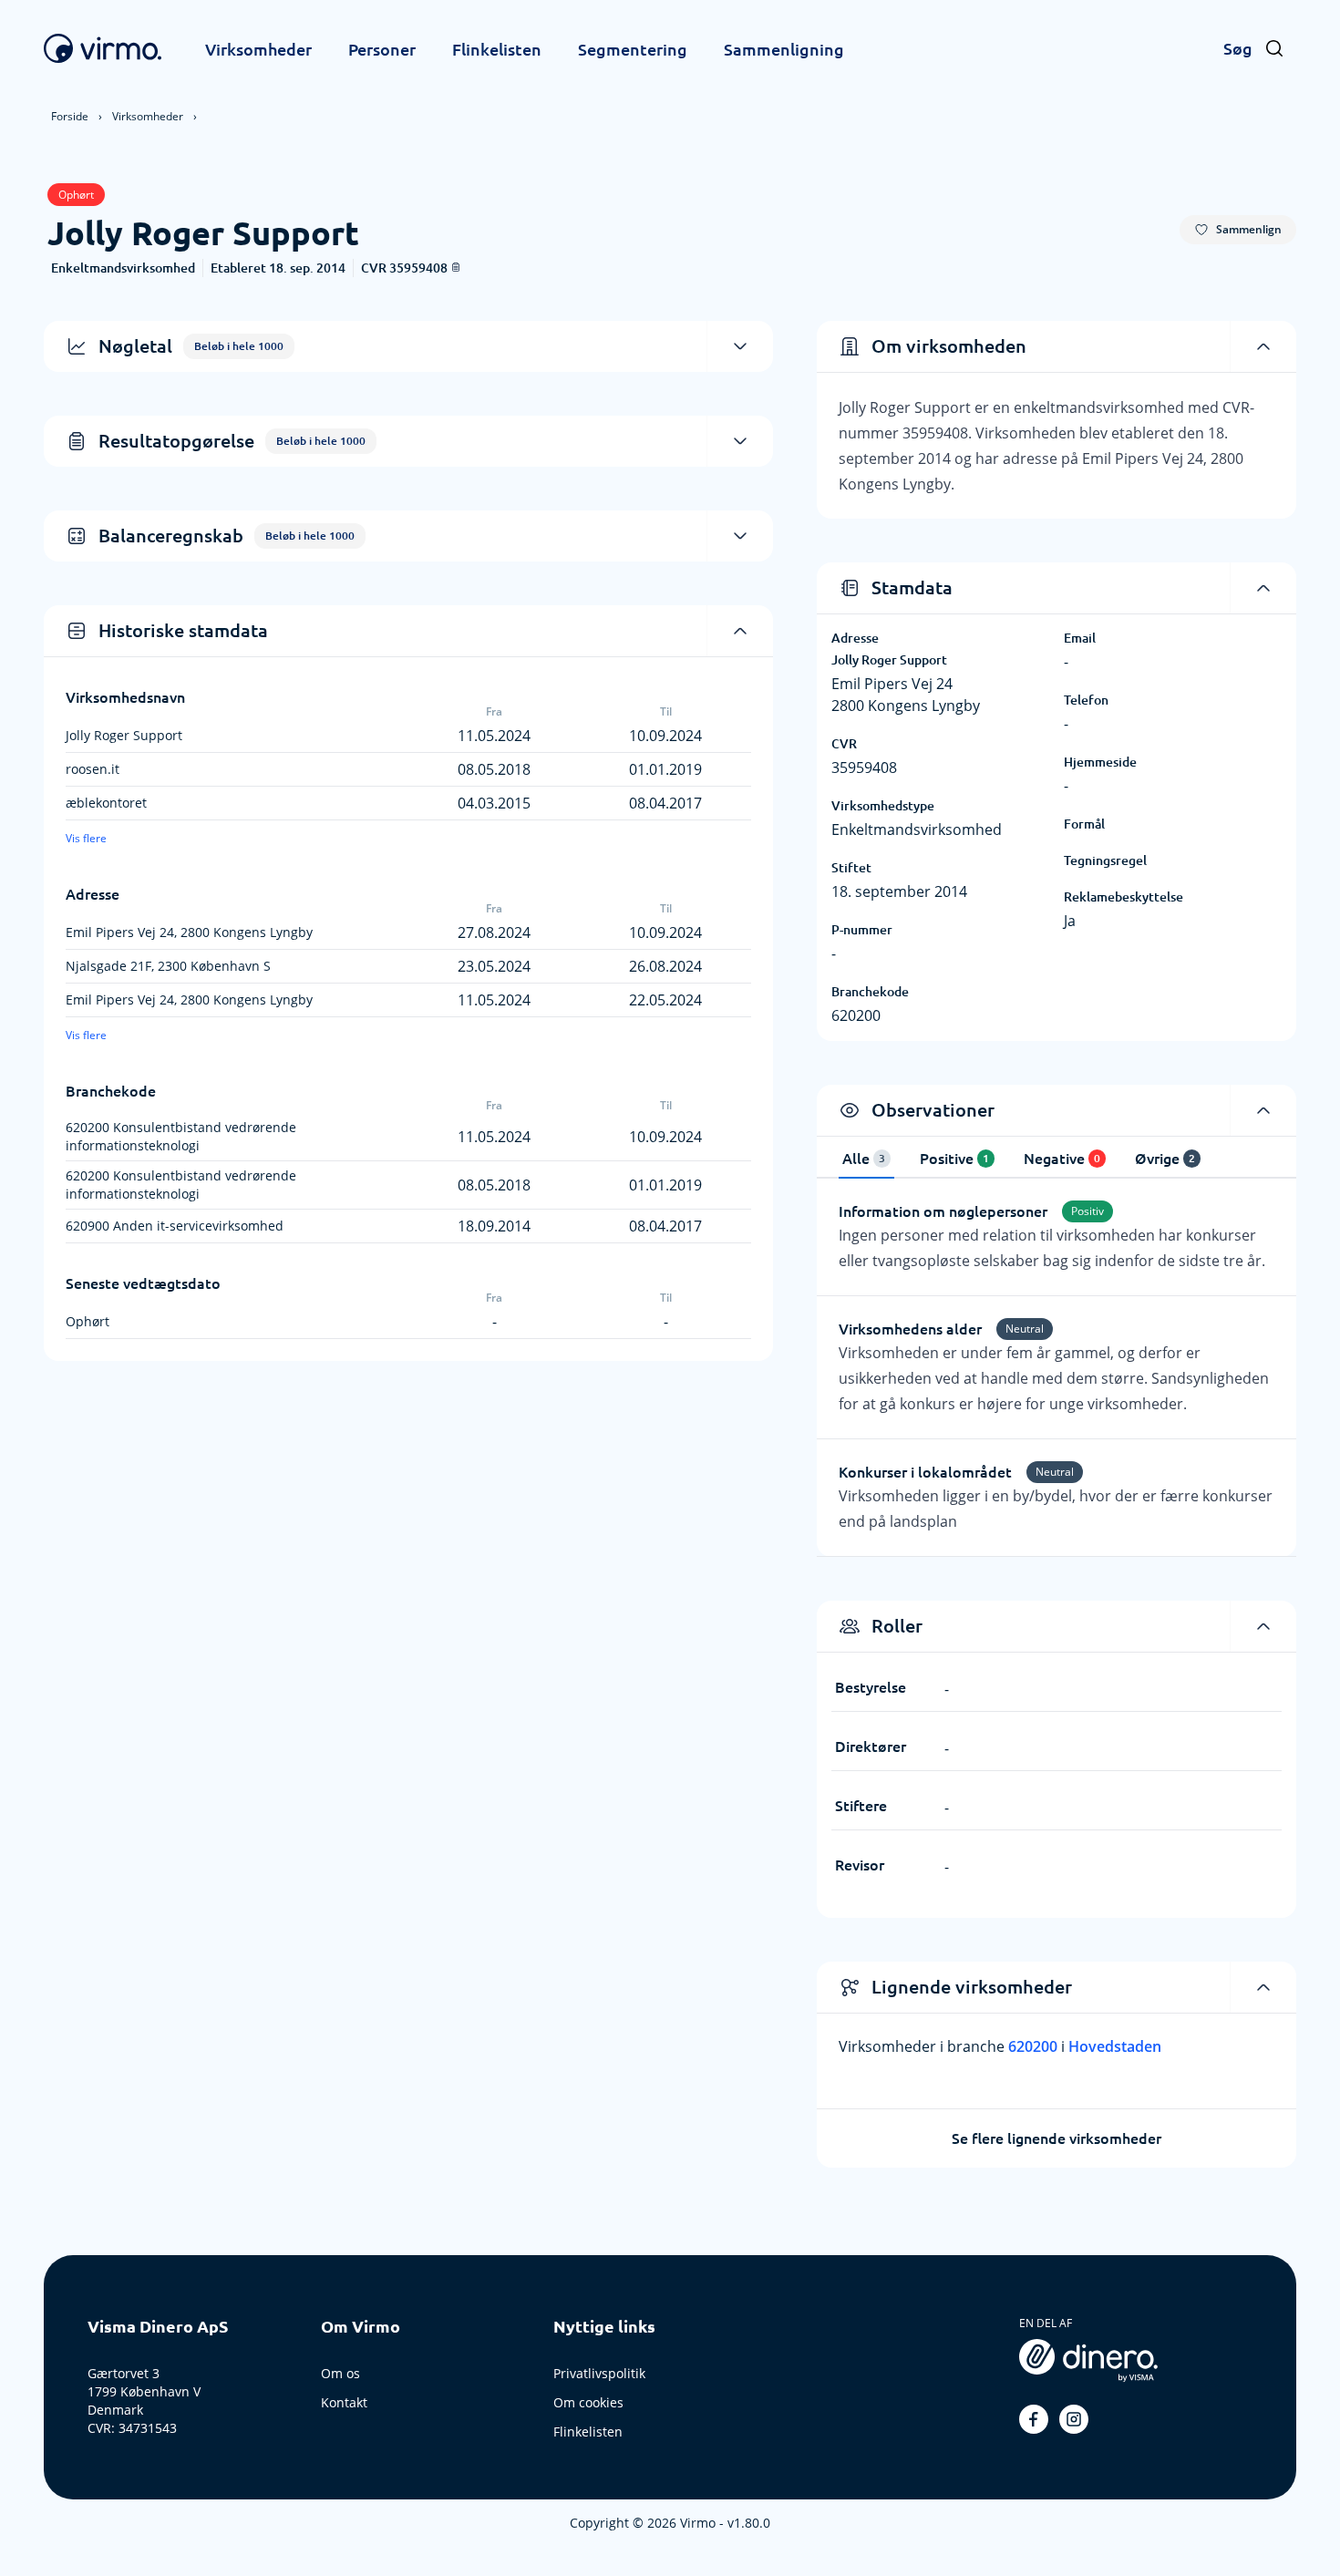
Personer (382, 49)
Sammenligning (784, 49)
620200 (1035, 2046)
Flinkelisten (497, 49)
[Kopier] (456, 267)
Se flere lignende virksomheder (1057, 2138)
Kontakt (344, 2402)
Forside (70, 116)
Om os (340, 2373)
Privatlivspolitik (599, 2373)
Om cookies (588, 2402)
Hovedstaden (1115, 2046)
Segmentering (633, 49)
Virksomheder (258, 49)
